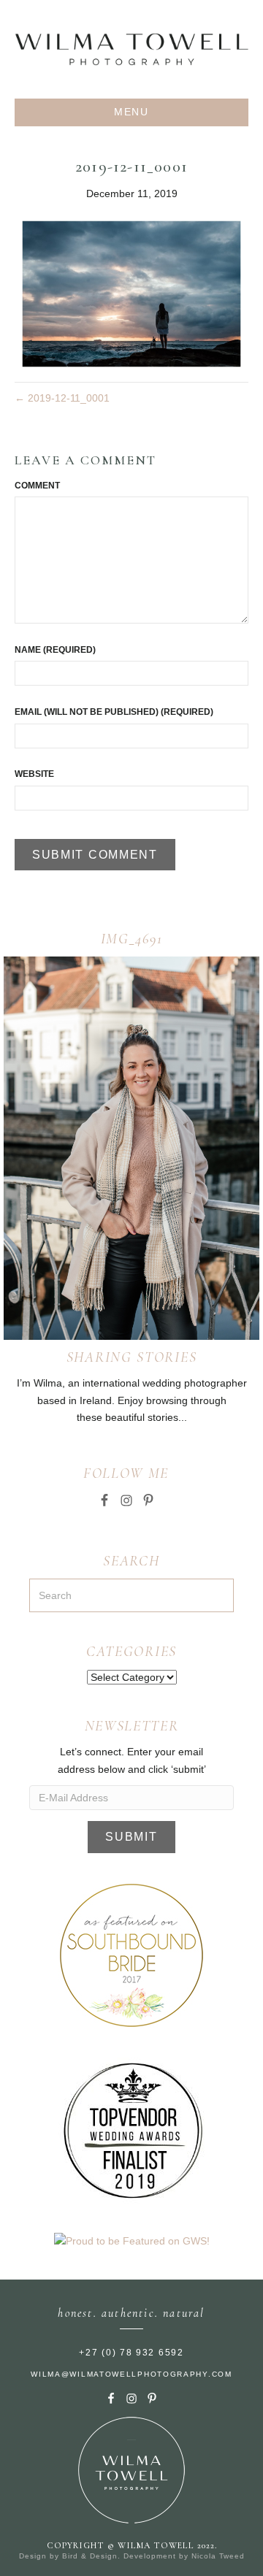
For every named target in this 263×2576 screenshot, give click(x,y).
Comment (37, 486)
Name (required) (55, 650)
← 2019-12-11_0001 (62, 398)
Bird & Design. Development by (127, 2556)
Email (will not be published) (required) (114, 712)
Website (34, 774)
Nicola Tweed (218, 2556)
